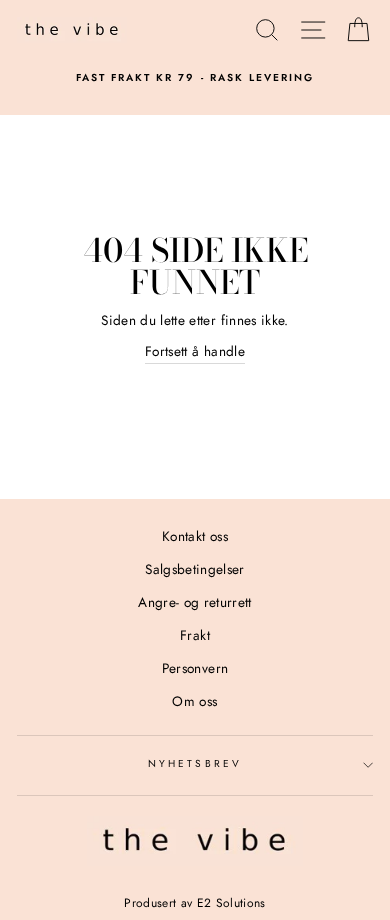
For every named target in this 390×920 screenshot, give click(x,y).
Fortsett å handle (195, 351)
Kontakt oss (195, 536)
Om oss (194, 701)
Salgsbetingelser (194, 569)
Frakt (195, 635)
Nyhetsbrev (195, 763)
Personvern (195, 668)
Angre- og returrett (194, 602)
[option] (195, 78)
